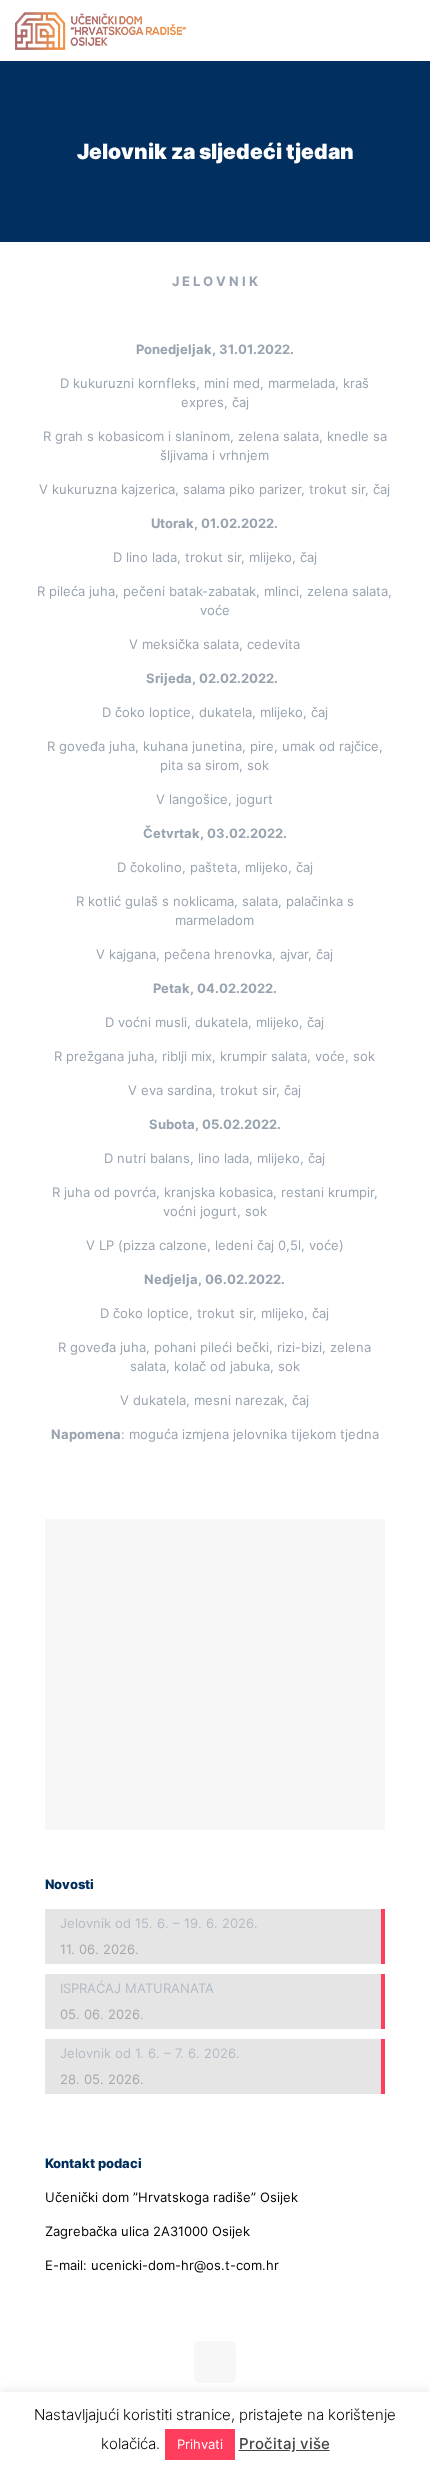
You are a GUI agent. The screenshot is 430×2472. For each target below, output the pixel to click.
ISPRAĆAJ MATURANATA (137, 1988)
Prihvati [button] (200, 2444)
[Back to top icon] (215, 2362)
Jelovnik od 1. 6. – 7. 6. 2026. (150, 2053)
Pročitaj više (284, 2443)
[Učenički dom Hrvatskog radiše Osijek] (100, 30)
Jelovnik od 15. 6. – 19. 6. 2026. (159, 1923)
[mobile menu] (403, 30)
